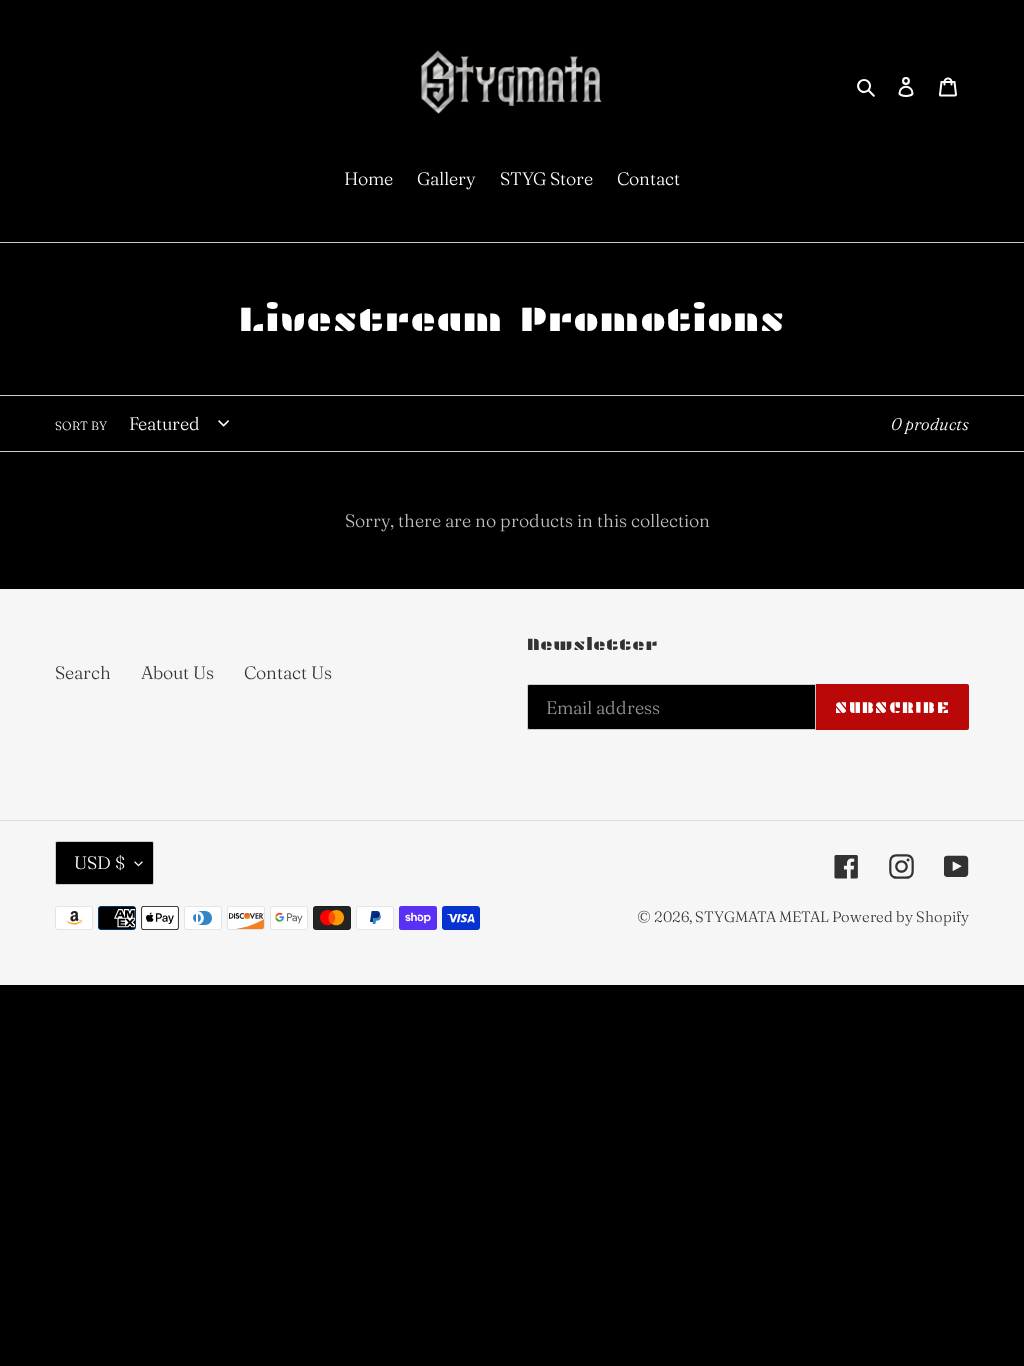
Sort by (81, 425)
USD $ (99, 862)
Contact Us (288, 672)
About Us (177, 672)
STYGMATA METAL (763, 916)
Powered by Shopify (900, 916)
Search (83, 672)
